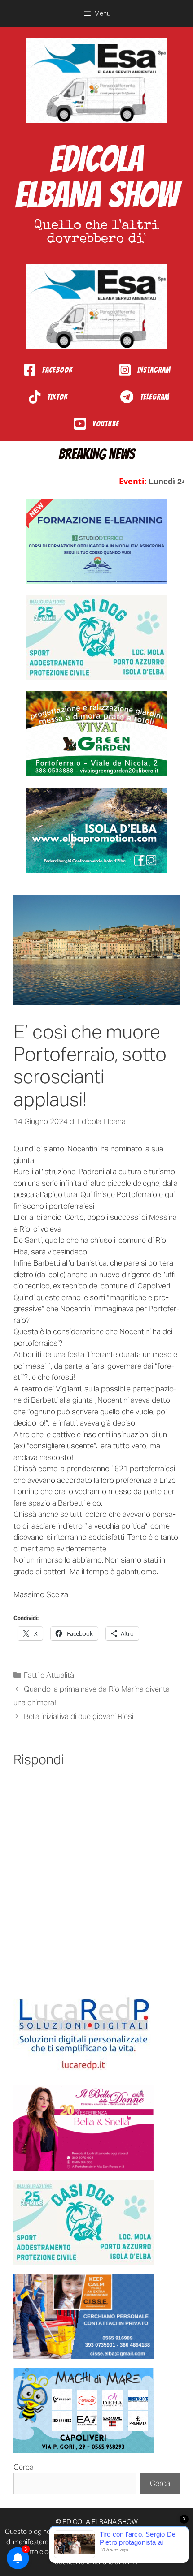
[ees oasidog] (83, 2222)
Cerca (24, 2467)
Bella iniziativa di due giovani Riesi (79, 1716)
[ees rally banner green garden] (96, 734)
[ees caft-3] (96, 541)
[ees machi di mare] (83, 2410)
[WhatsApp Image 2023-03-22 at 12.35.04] (83, 2034)
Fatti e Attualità (49, 1675)
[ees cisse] (83, 2316)
